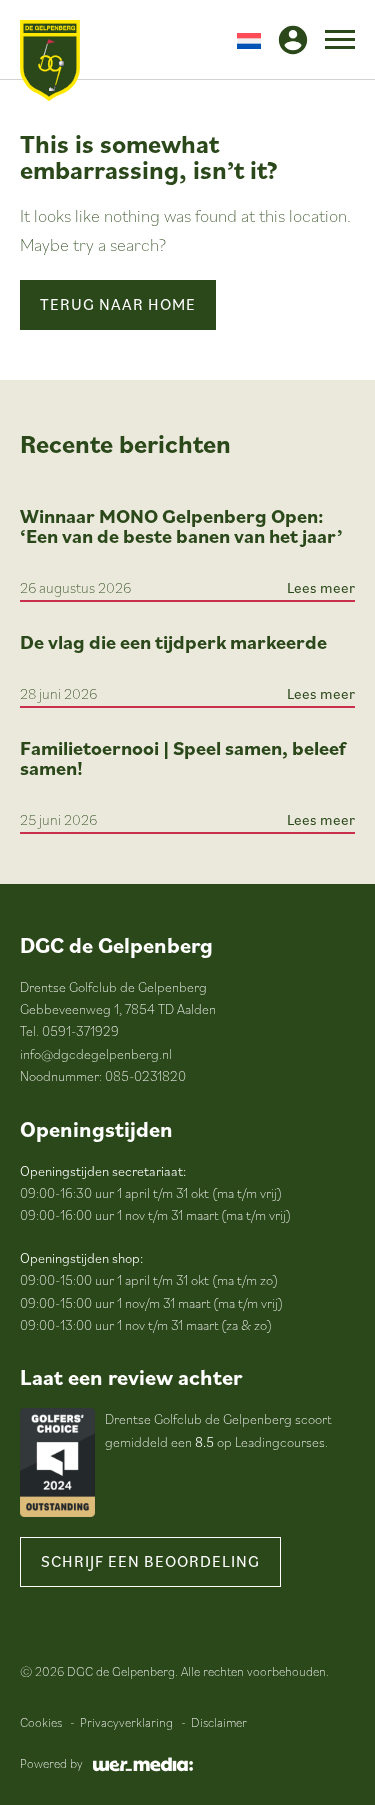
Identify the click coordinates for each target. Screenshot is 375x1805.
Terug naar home (118, 304)
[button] (249, 39)
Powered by (51, 1763)
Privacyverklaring (126, 1722)
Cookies (41, 1722)
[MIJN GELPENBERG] (293, 40)
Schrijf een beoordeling (150, 1561)
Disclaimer (219, 1722)
